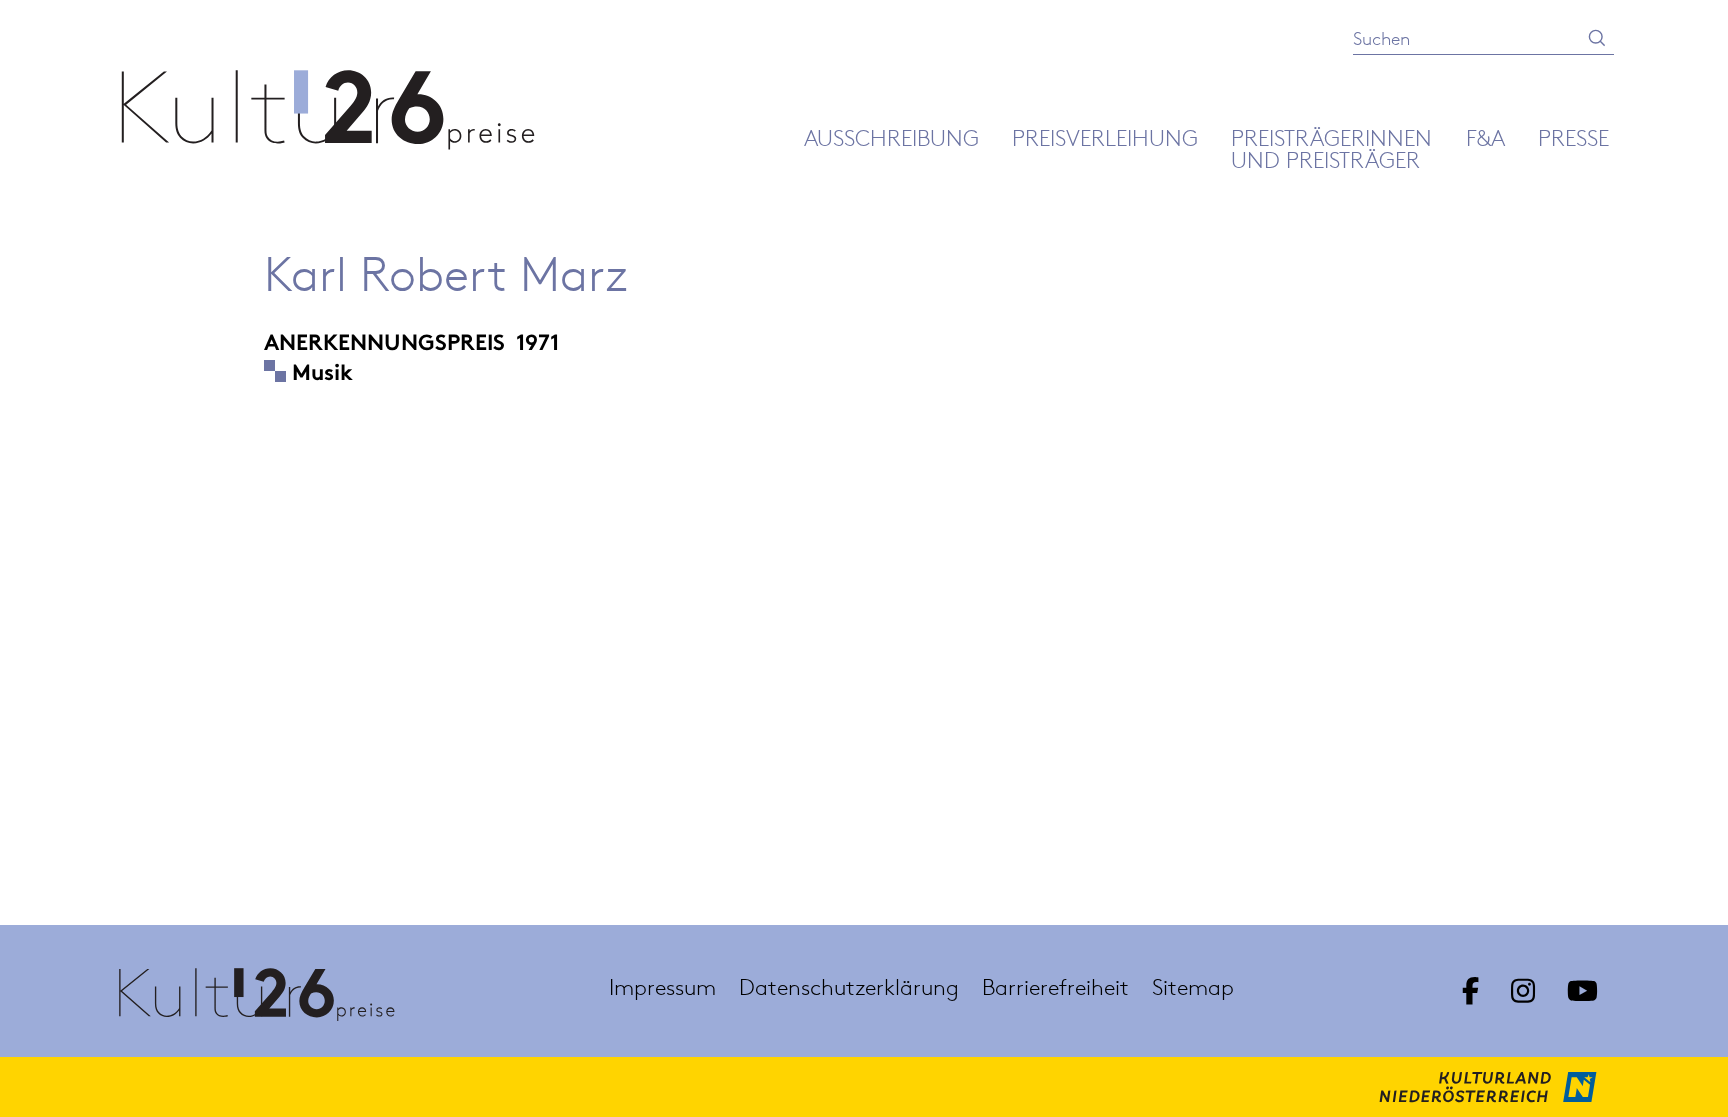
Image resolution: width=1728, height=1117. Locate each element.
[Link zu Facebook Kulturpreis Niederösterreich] (1470, 991)
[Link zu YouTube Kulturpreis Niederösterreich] (1582, 991)
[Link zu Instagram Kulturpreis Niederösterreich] (1523, 991)
